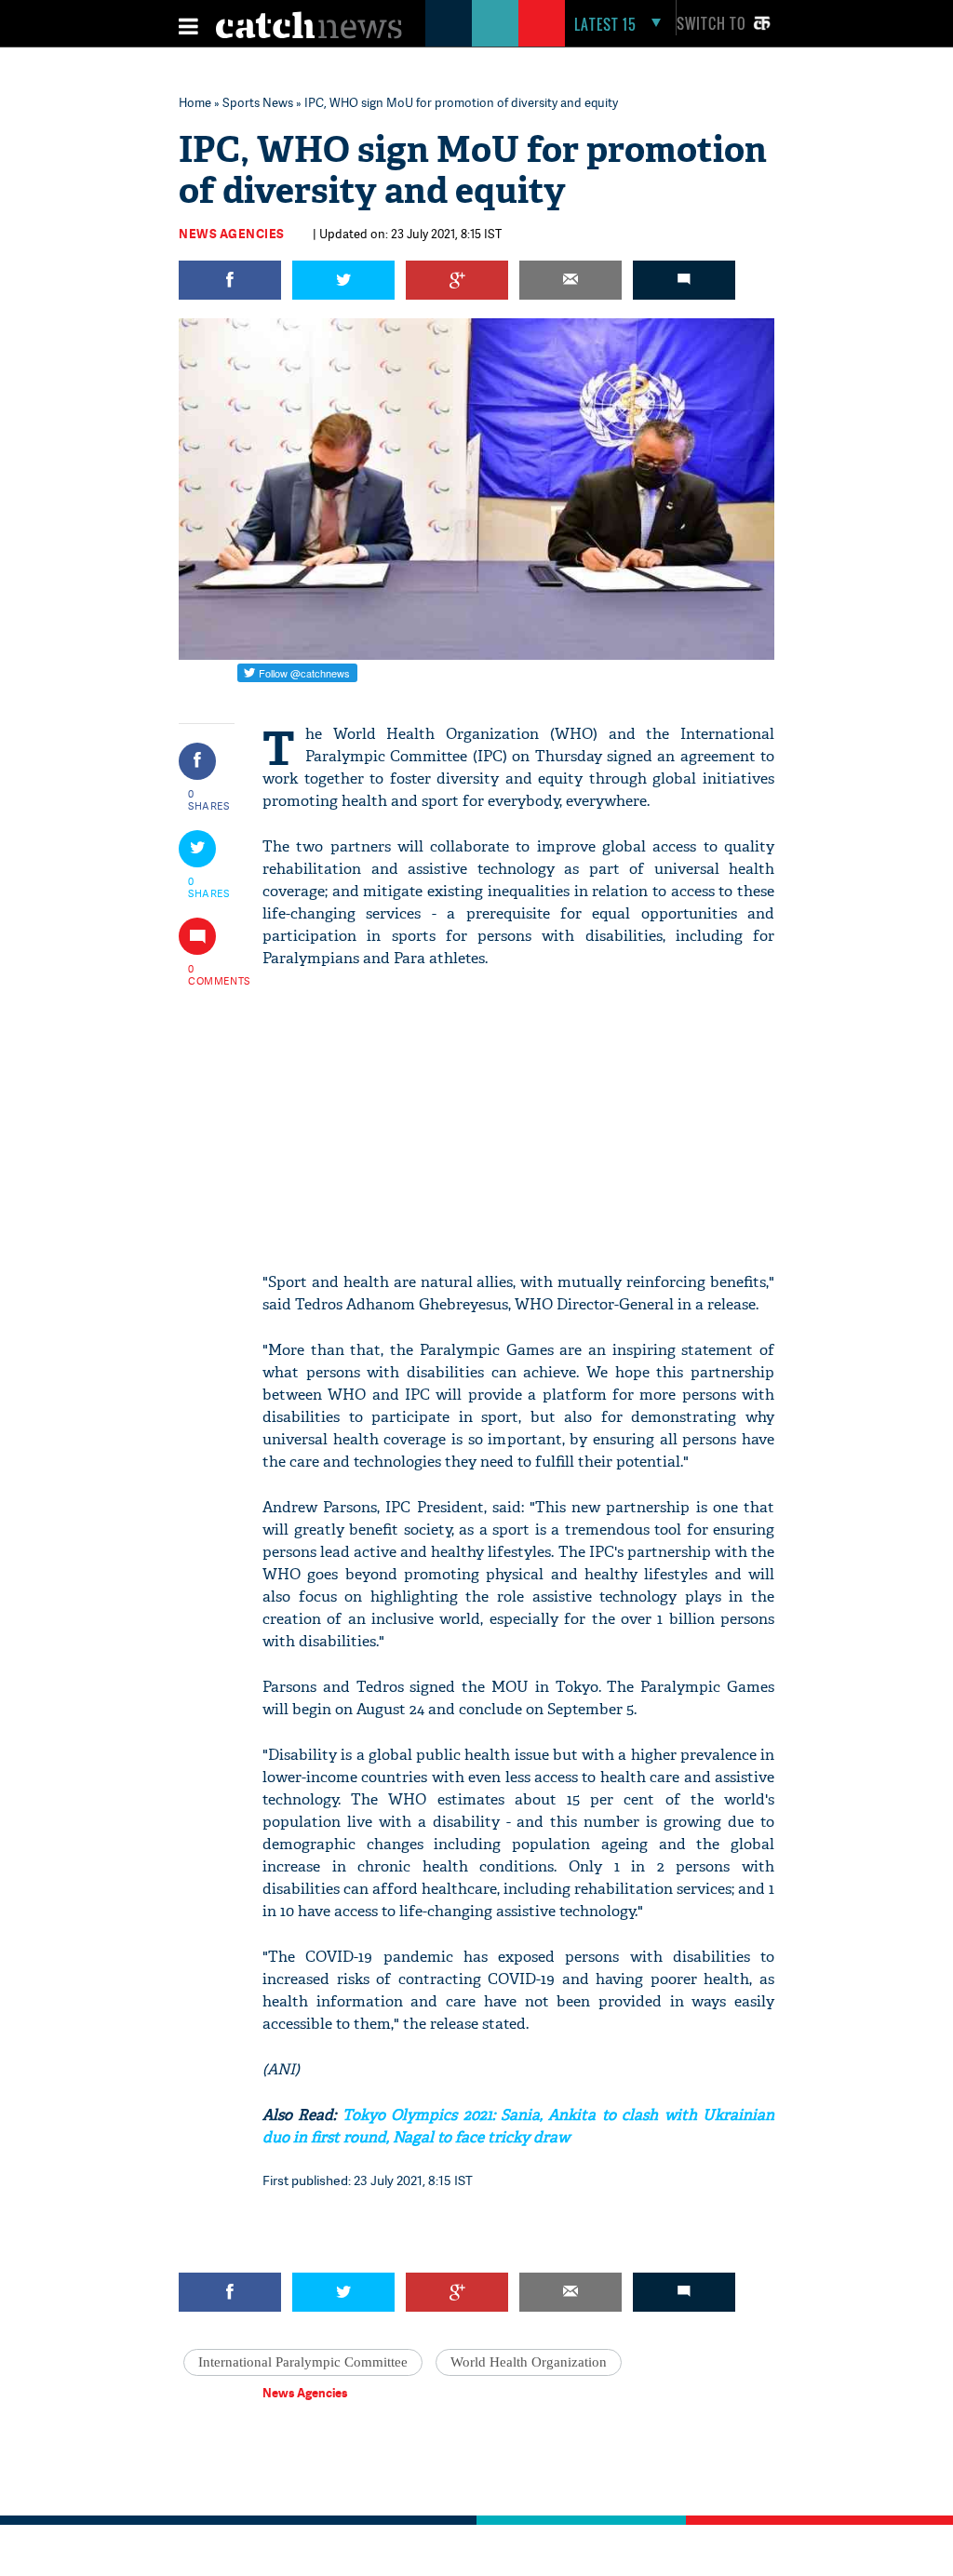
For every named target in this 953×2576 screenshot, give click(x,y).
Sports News (258, 102)
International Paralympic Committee (303, 2362)
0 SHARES (209, 799)
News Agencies (232, 234)
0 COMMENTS (209, 974)
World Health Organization (529, 2362)
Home (195, 102)
